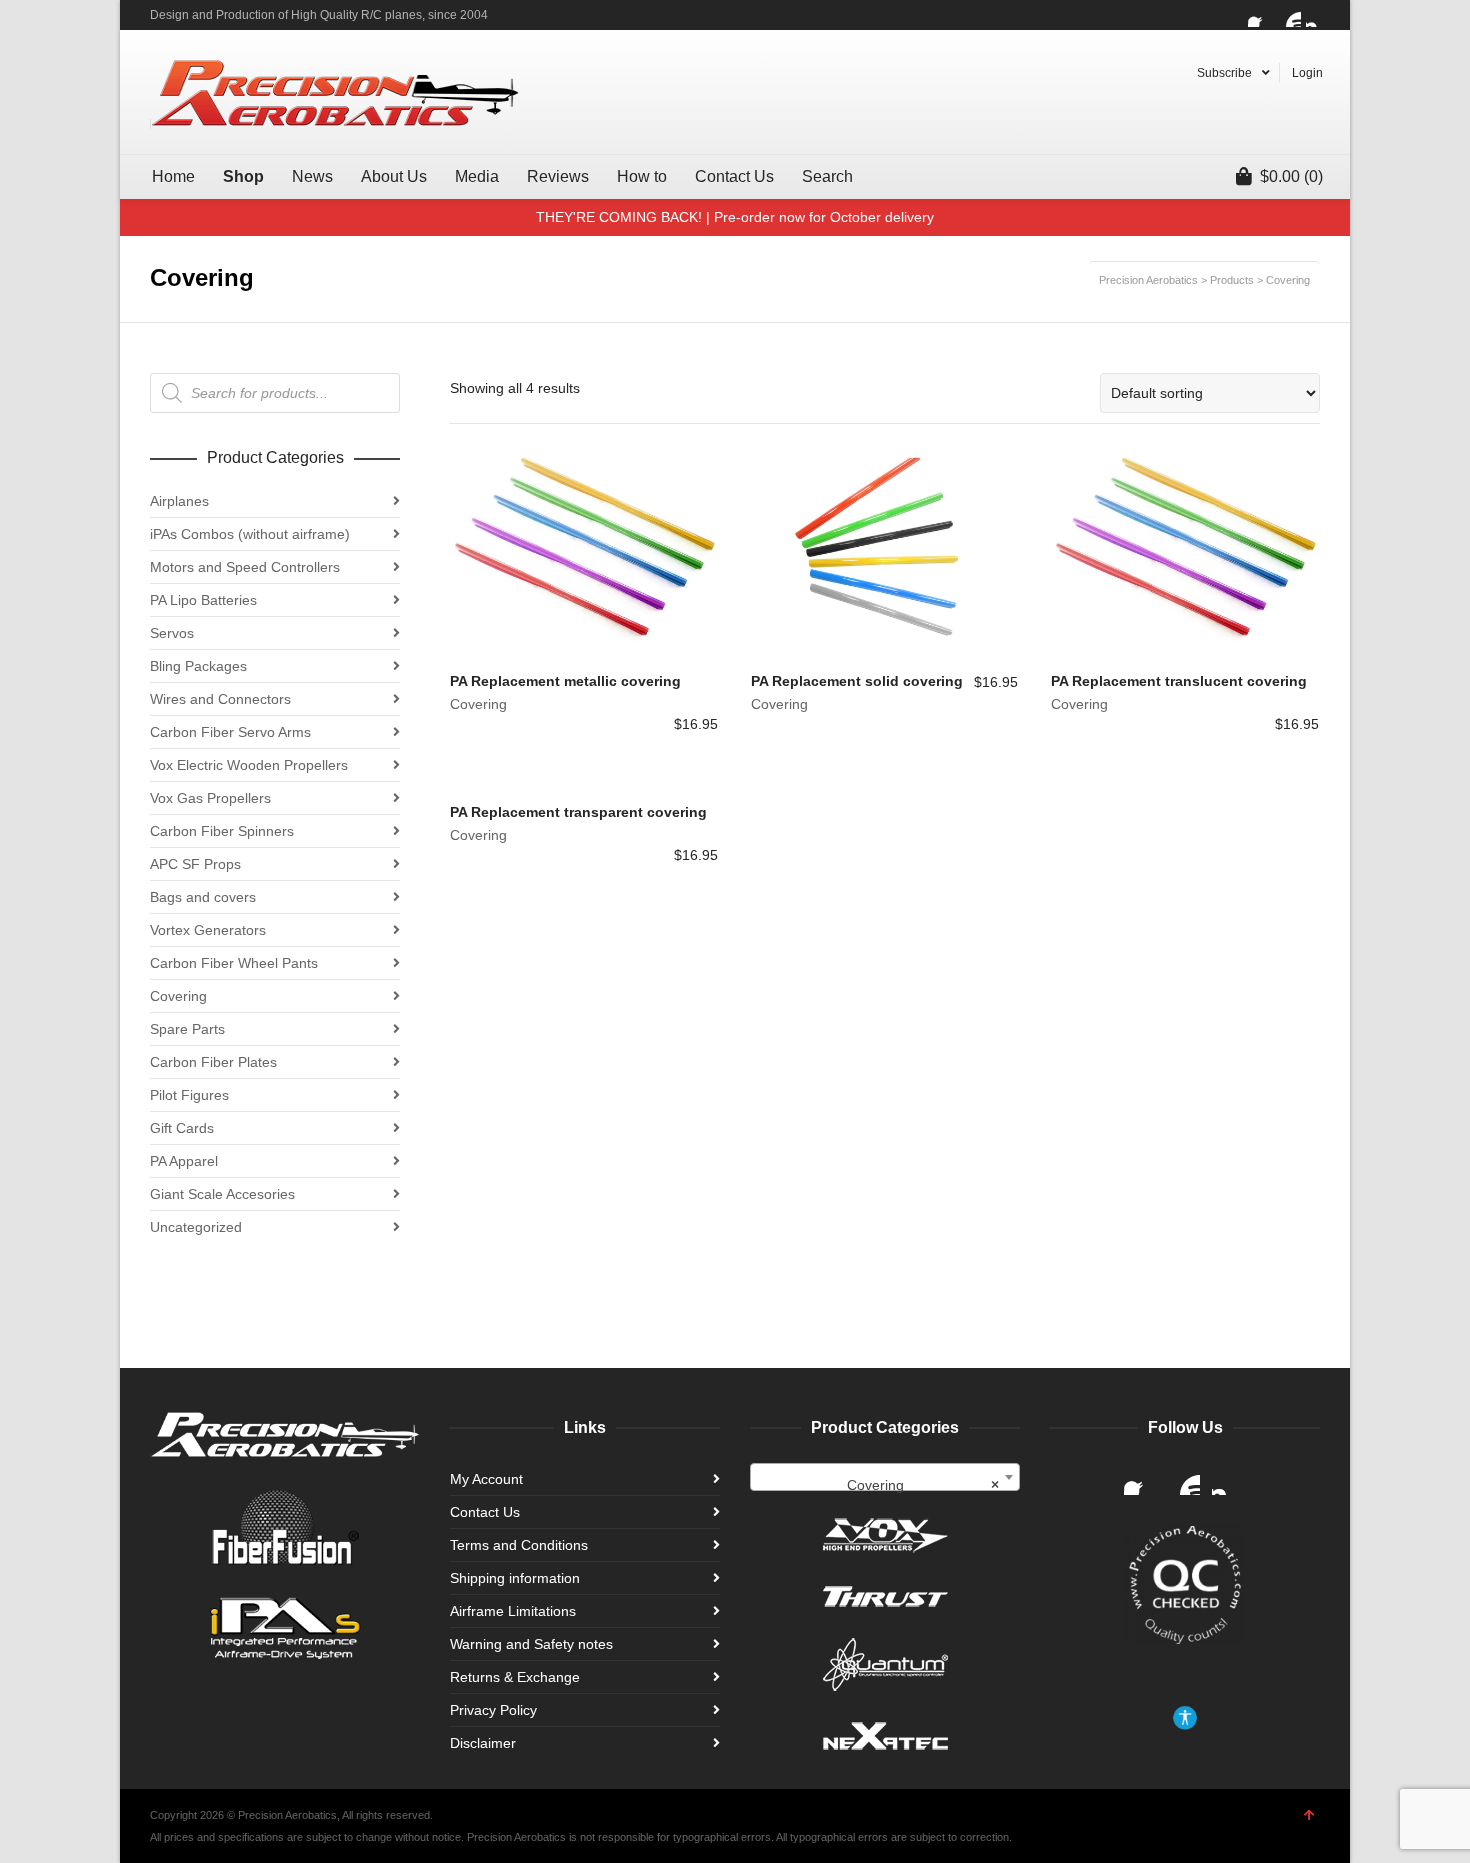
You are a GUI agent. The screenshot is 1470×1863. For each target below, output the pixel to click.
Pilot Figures (189, 1095)
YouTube (1289, 15)
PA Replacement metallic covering (565, 681)
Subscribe (1224, 73)
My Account (486, 1479)
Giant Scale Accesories (222, 1194)
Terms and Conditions (519, 1545)
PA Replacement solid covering (857, 681)
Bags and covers (203, 897)
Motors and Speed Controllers (245, 567)
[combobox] (885, 1477)
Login (1307, 73)
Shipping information (515, 1578)
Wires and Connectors (220, 699)
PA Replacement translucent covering (1179, 681)
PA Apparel (184, 1161)
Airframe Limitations (513, 1611)
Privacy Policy (493, 1710)
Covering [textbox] (923, 1485)
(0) (1291, 176)
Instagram (1318, 15)
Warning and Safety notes (531, 1644)
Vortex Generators (208, 930)
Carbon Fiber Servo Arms (230, 732)
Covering (478, 704)
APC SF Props (195, 864)
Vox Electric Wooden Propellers (249, 765)
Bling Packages (198, 666)
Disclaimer (483, 1743)
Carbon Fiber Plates (213, 1062)
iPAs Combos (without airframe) (250, 534)
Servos (172, 633)
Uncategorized (196, 1227)
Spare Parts (187, 1029)
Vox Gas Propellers (210, 798)
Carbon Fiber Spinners (222, 831)
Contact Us (485, 1512)
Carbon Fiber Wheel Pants (234, 963)
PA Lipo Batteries (203, 600)
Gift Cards (182, 1128)
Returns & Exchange (515, 1677)
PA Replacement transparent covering (578, 812)
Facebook (1260, 15)
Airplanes (179, 501)
